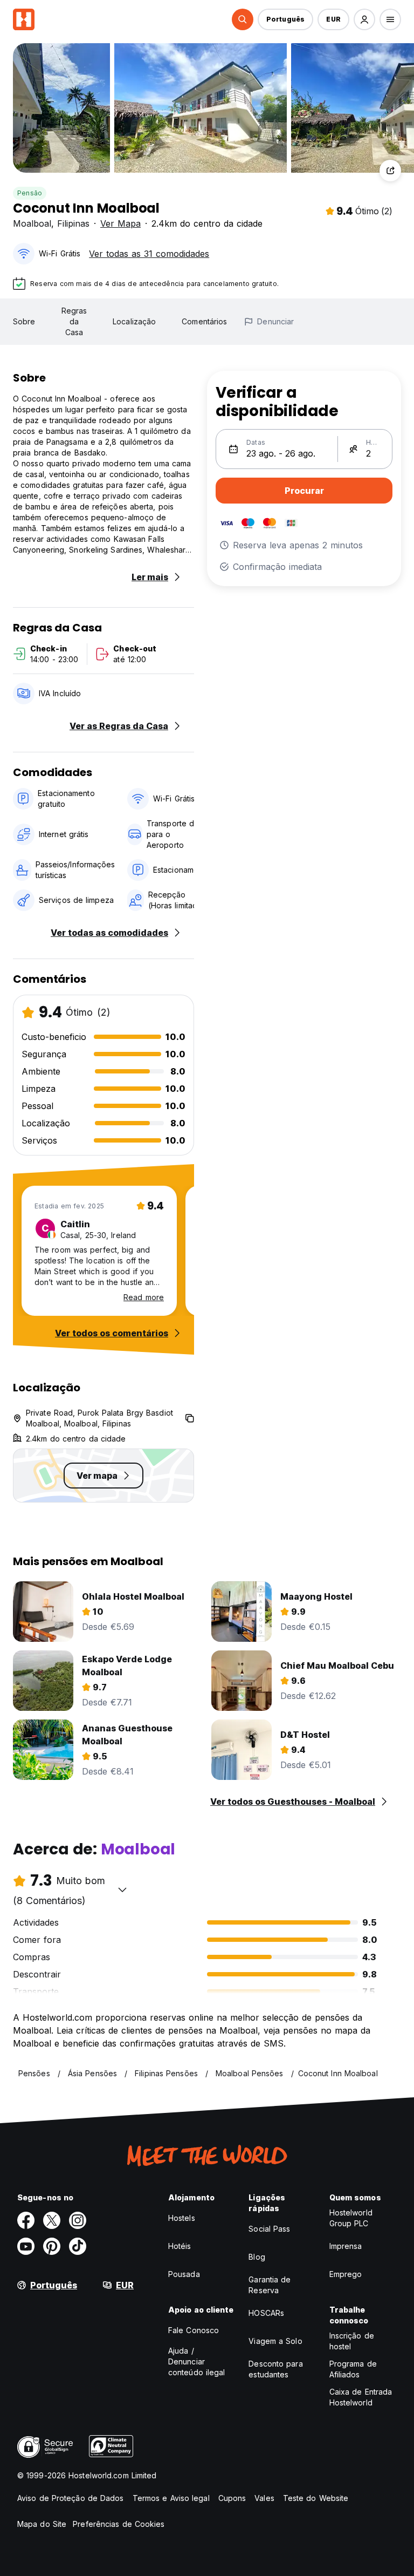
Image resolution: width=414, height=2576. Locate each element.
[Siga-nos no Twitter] (52, 2220)
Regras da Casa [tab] (74, 321)
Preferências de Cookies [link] (119, 2524)
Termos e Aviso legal (171, 2498)
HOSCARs (266, 2313)
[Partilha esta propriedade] (390, 171)
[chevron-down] (122, 1889)
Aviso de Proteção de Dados (71, 2498)
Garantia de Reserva (270, 2285)
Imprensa (346, 2246)
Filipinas (73, 223)
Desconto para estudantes (275, 2369)
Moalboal (32, 223)
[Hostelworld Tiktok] (78, 2246)
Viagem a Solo (275, 2341)
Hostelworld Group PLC (351, 2218)
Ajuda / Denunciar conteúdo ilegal (197, 2361)
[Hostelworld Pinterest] (52, 2246)
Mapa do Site (42, 2524)
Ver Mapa (120, 223)
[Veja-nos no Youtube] (26, 2246)
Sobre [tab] (24, 321)
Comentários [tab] (204, 321)
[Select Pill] (243, 19)
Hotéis (180, 2246)
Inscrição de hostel (352, 2341)
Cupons (232, 2498)
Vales (264, 2498)
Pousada (184, 2274)
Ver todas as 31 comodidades (149, 254)
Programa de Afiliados (353, 2369)
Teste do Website (316, 2498)
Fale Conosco (194, 2330)
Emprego (346, 2274)
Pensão (30, 193)
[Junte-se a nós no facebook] (26, 2220)
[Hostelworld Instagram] (78, 2220)
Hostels (182, 2218)
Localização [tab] (134, 321)
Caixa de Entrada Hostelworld (361, 2397)
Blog (257, 2257)
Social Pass (269, 2229)
